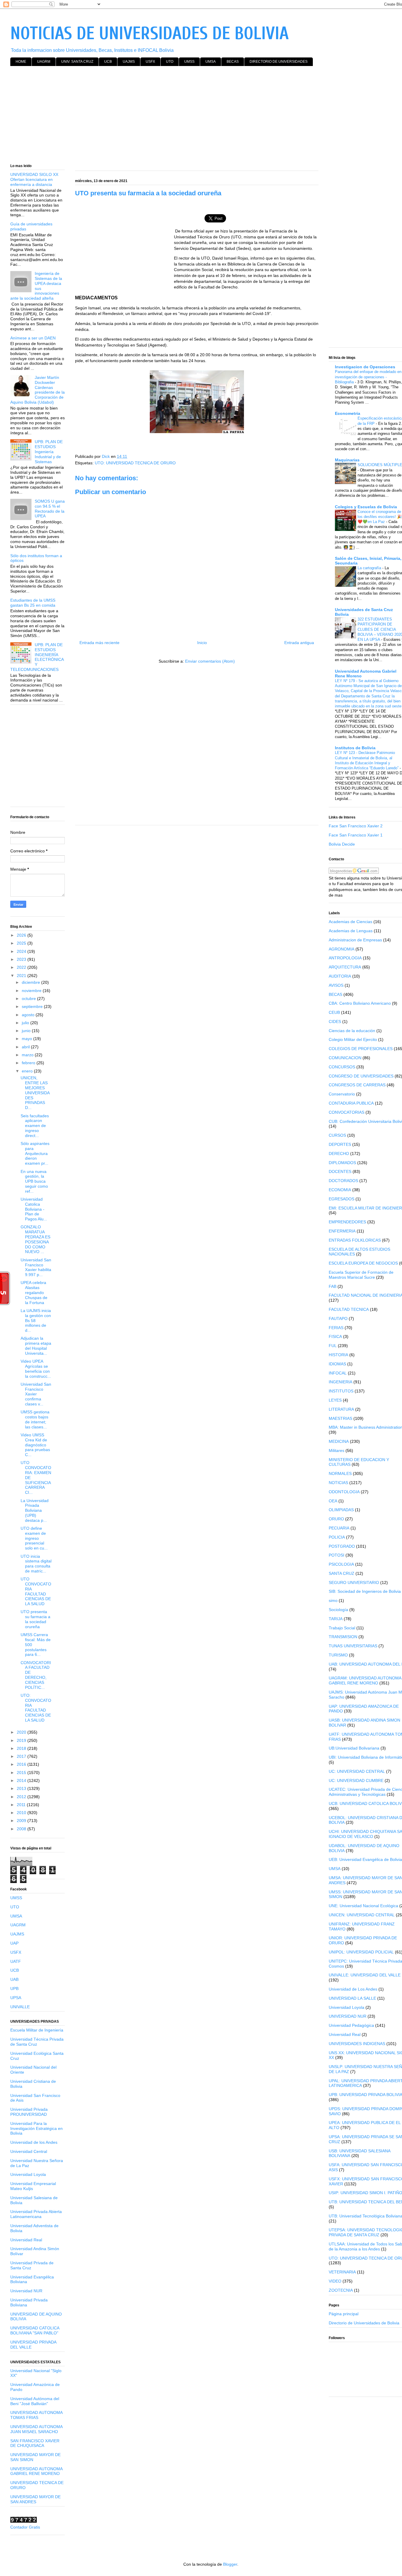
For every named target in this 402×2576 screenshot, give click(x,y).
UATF (16, 1961)
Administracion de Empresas (355, 940)
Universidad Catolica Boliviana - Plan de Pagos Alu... (34, 1209)
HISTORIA (338, 1355)
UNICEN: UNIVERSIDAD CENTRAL (362, 1915)
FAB (333, 1286)
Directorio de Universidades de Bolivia (364, 2323)
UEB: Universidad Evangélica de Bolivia (365, 1859)
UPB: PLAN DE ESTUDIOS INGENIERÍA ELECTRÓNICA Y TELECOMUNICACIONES (37, 657)
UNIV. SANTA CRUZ (77, 62)
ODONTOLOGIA (344, 1492)
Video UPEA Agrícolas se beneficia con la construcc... (36, 1369)
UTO (170, 62)
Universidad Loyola (28, 2174)
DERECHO (339, 1153)
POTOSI (337, 1555)
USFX (150, 62)
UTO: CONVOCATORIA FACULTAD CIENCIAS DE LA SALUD (36, 1708)
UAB (14, 1979)
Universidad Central (29, 2151)
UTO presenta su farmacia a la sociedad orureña (35, 1619)
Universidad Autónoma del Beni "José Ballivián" (35, 2401)
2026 (22, 935)
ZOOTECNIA (341, 2290)
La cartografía (370, 568)
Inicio (202, 643)
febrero (29, 1063)
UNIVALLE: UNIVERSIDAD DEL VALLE (365, 1975)
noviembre (32, 991)
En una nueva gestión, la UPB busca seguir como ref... (34, 1181)
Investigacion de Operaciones (365, 367)
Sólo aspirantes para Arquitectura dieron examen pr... (35, 1153)
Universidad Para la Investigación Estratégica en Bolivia (36, 2128)
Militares (337, 1450)
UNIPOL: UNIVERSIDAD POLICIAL (361, 1952)
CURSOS (337, 1135)
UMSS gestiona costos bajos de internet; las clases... (35, 1419)
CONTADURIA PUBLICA (351, 1103)
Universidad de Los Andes (353, 1989)
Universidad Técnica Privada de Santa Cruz (37, 2042)
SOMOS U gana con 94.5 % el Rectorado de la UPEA (50, 509)
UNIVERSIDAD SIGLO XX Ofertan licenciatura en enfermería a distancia (34, 179)
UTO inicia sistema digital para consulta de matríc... (36, 1564)
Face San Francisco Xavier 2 (356, 826)
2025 (22, 943)
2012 (22, 1797)
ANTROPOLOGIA (345, 958)
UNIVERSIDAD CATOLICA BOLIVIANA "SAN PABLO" (35, 2330)
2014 (22, 1780)
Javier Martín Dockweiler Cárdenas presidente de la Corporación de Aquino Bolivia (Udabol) (38, 390)
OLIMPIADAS (341, 1510)
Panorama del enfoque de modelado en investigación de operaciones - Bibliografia (368, 377)
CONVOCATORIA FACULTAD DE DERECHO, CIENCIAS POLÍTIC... (36, 1675)
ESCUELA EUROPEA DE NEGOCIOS (363, 1263)
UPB (14, 1988)
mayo (28, 1039)
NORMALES (340, 1473)
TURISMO (338, 1655)
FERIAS (336, 1328)
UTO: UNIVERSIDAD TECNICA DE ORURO (135, 463)
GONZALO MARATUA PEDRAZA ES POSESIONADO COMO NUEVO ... (35, 1239)
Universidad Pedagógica (351, 2025)
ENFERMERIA (342, 1231)
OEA (333, 1501)
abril (26, 1047)
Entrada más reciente (99, 643)
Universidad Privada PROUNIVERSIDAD (29, 2112)
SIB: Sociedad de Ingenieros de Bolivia (365, 1591)
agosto (29, 1015)
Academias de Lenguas (351, 931)
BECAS (233, 62)
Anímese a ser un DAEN (33, 338)
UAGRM (44, 62)
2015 (22, 1773)
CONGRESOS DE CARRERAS (357, 1085)
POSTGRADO (342, 1546)
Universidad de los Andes (34, 2142)
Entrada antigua (299, 643)
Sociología (338, 1610)
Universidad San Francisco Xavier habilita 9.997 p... (36, 1267)
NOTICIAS (338, 1483)
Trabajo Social (342, 1628)
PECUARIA (339, 1528)
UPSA (16, 1998)
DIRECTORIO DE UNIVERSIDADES (279, 62)
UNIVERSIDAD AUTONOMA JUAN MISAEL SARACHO (36, 2429)
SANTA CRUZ (342, 1573)
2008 (22, 1829)
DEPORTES (340, 1144)
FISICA (335, 1336)
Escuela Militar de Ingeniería (37, 2030)
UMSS (189, 62)
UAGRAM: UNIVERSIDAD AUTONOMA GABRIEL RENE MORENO (365, 1680)
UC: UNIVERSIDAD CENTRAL (357, 1771)
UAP (14, 1943)
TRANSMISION (343, 1637)
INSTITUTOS (341, 1391)
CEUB (334, 1012)
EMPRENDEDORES (347, 1222)
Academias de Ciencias (350, 922)
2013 (22, 1788)
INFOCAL (338, 1373)
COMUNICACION (345, 1058)
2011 (22, 1805)
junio (27, 1031)
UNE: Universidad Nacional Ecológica (363, 1906)
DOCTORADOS (343, 1181)
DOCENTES (340, 1171)
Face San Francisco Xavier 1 (356, 835)
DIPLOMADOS (342, 1163)
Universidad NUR (26, 2291)
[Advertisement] (187, 116)
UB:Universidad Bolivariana (354, 1748)
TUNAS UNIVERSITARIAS (353, 1646)
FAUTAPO (338, 1318)
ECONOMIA (340, 1190)
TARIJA (336, 1619)
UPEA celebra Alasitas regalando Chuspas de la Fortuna (34, 1292)
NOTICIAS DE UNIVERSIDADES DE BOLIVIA (149, 34)
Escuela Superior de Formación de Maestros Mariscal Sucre (361, 1275)
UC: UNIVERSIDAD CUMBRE (356, 1780)
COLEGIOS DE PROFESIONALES (361, 1049)
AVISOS (336, 985)
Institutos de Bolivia (355, 748)
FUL (333, 1346)
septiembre (33, 1006)
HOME (21, 62)
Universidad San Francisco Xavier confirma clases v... (36, 1394)
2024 (22, 951)
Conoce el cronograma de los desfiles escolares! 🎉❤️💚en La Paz (380, 517)
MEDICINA (339, 1441)
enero (28, 1071)
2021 (22, 976)
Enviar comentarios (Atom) (210, 661)
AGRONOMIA (342, 949)
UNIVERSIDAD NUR (348, 2016)
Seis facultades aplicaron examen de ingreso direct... (35, 1126)
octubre (29, 999)
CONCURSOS (342, 1067)
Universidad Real (26, 2240)
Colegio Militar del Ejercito (353, 1039)
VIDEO (335, 2281)
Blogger (230, 2564)
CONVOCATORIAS (347, 1112)
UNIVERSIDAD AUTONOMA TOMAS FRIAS (36, 2415)
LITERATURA (341, 1409)
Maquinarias (347, 460)
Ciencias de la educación (352, 1031)
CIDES (335, 1022)
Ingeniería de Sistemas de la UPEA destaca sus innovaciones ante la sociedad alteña (36, 286)
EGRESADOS (342, 1199)
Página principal (344, 2314)
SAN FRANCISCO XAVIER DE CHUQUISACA (35, 2443)
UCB (108, 62)
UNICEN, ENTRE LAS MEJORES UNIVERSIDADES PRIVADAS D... (35, 1093)
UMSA (211, 62)
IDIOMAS (337, 1364)
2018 (22, 1748)
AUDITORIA (340, 976)
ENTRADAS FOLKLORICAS (355, 1240)
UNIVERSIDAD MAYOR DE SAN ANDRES (35, 2499)
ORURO (336, 1519)
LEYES (335, 1400)
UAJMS (129, 62)
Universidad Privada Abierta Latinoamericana (36, 2214)
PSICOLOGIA (341, 1564)
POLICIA (337, 1537)
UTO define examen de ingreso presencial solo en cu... (34, 1538)
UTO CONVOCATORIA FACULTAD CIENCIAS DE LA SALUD (36, 1591)
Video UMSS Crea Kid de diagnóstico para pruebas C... (35, 1445)
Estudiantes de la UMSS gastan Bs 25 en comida (33, 603)
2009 (22, 1821)
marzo (28, 1055)
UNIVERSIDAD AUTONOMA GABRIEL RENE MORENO (36, 2471)
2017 (22, 1756)
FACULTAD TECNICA (349, 1309)
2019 (22, 1740)
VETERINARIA (342, 2272)
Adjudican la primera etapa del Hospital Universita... (36, 1346)
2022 (22, 967)
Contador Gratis (25, 2527)
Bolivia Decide (342, 844)
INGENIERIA (340, 1382)
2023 (22, 959)
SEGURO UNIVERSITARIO (354, 1582)
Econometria (348, 413)
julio (26, 1023)
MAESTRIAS (340, 1418)
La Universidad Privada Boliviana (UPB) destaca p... (35, 1510)
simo (333, 1600)
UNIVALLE (20, 2007)
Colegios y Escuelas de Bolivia (366, 507)
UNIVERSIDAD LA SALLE (352, 1998)
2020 (22, 1732)
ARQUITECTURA (345, 967)
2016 (22, 1764)
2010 (22, 1813)
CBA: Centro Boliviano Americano (360, 1003)
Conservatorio (342, 1094)
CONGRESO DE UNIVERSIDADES (361, 1076)
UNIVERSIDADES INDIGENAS (357, 2044)
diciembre (31, 982)
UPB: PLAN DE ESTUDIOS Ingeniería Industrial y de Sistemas (49, 452)
